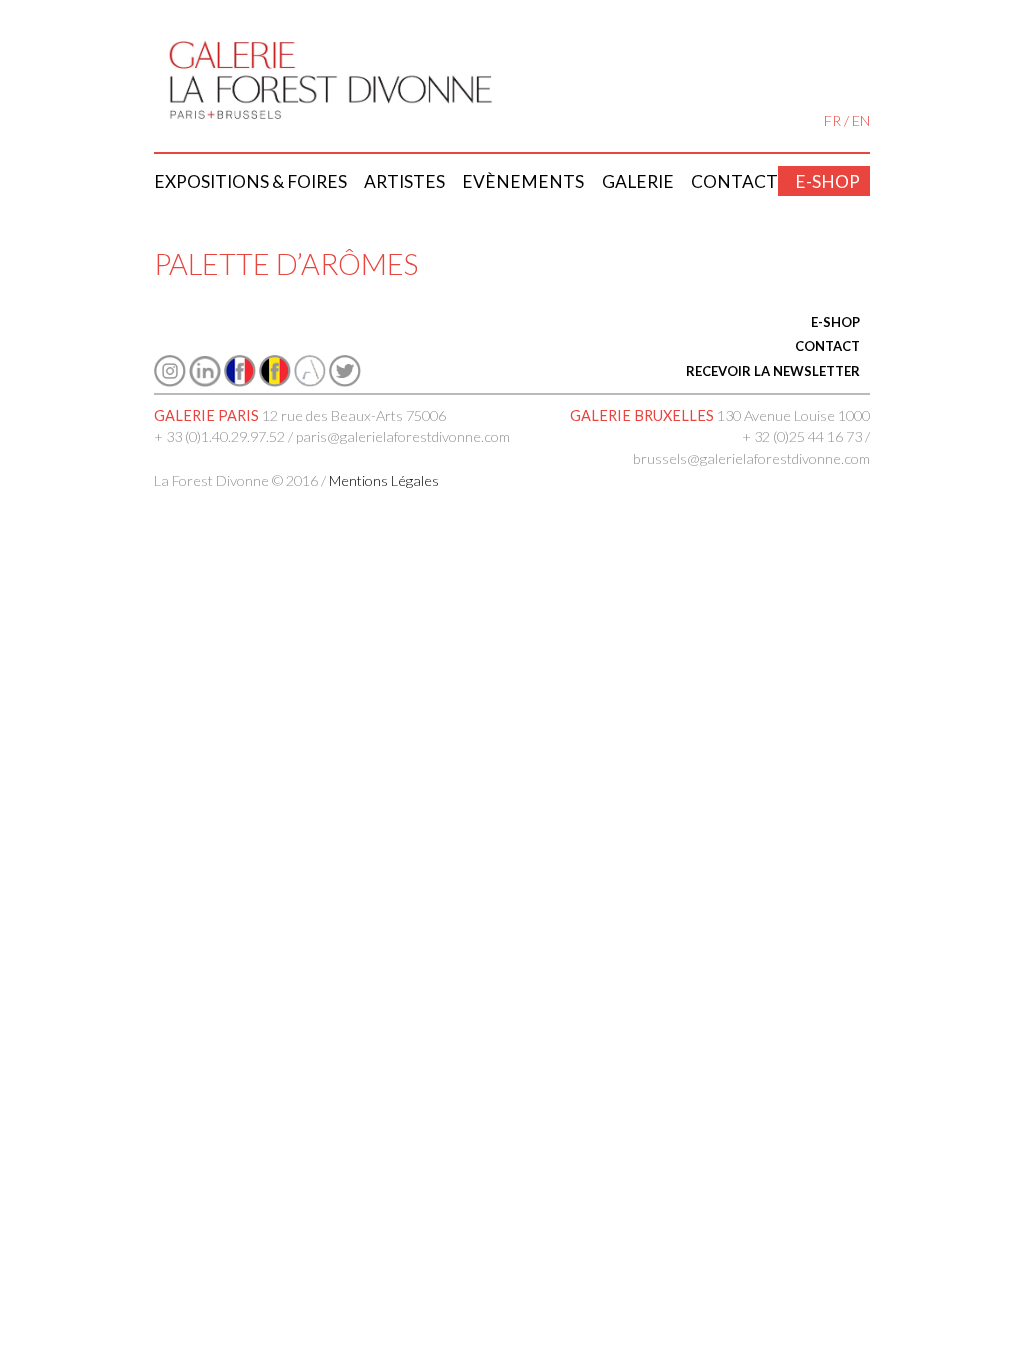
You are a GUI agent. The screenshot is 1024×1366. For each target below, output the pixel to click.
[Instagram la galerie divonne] (170, 381)
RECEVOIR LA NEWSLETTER (773, 371)
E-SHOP (835, 322)
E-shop (827, 181)
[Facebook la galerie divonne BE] (275, 381)
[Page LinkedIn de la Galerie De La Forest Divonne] (205, 381)
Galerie (638, 181)
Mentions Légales (384, 480)
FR (832, 120)
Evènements (523, 181)
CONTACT (827, 346)
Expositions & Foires (250, 181)
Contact (734, 181)
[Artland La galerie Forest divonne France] (310, 381)
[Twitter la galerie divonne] (345, 381)
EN (861, 120)
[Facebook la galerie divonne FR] (240, 381)
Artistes (404, 181)
